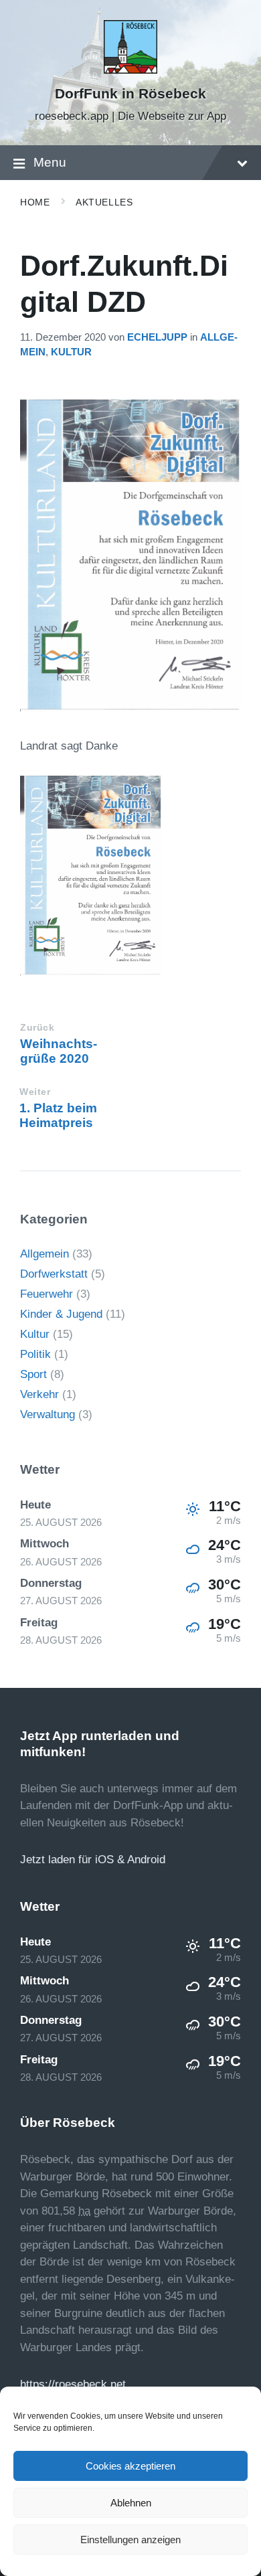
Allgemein (45, 1254)
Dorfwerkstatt (54, 1274)
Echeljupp (157, 337)
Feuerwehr (47, 1294)
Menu (50, 162)
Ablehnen (131, 2503)
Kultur (71, 352)
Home (35, 202)
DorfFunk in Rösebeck (130, 94)
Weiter (35, 1092)
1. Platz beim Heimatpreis (58, 1115)
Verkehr (39, 1394)
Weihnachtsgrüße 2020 (59, 1051)
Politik (35, 1354)
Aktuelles (104, 202)
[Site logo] (130, 70)
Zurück (37, 1028)
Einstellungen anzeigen (130, 2540)
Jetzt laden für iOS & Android (93, 1860)
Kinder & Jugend (61, 1314)
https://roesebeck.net (73, 2384)
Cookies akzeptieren (130, 2466)
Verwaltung (48, 1414)
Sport (33, 1374)
